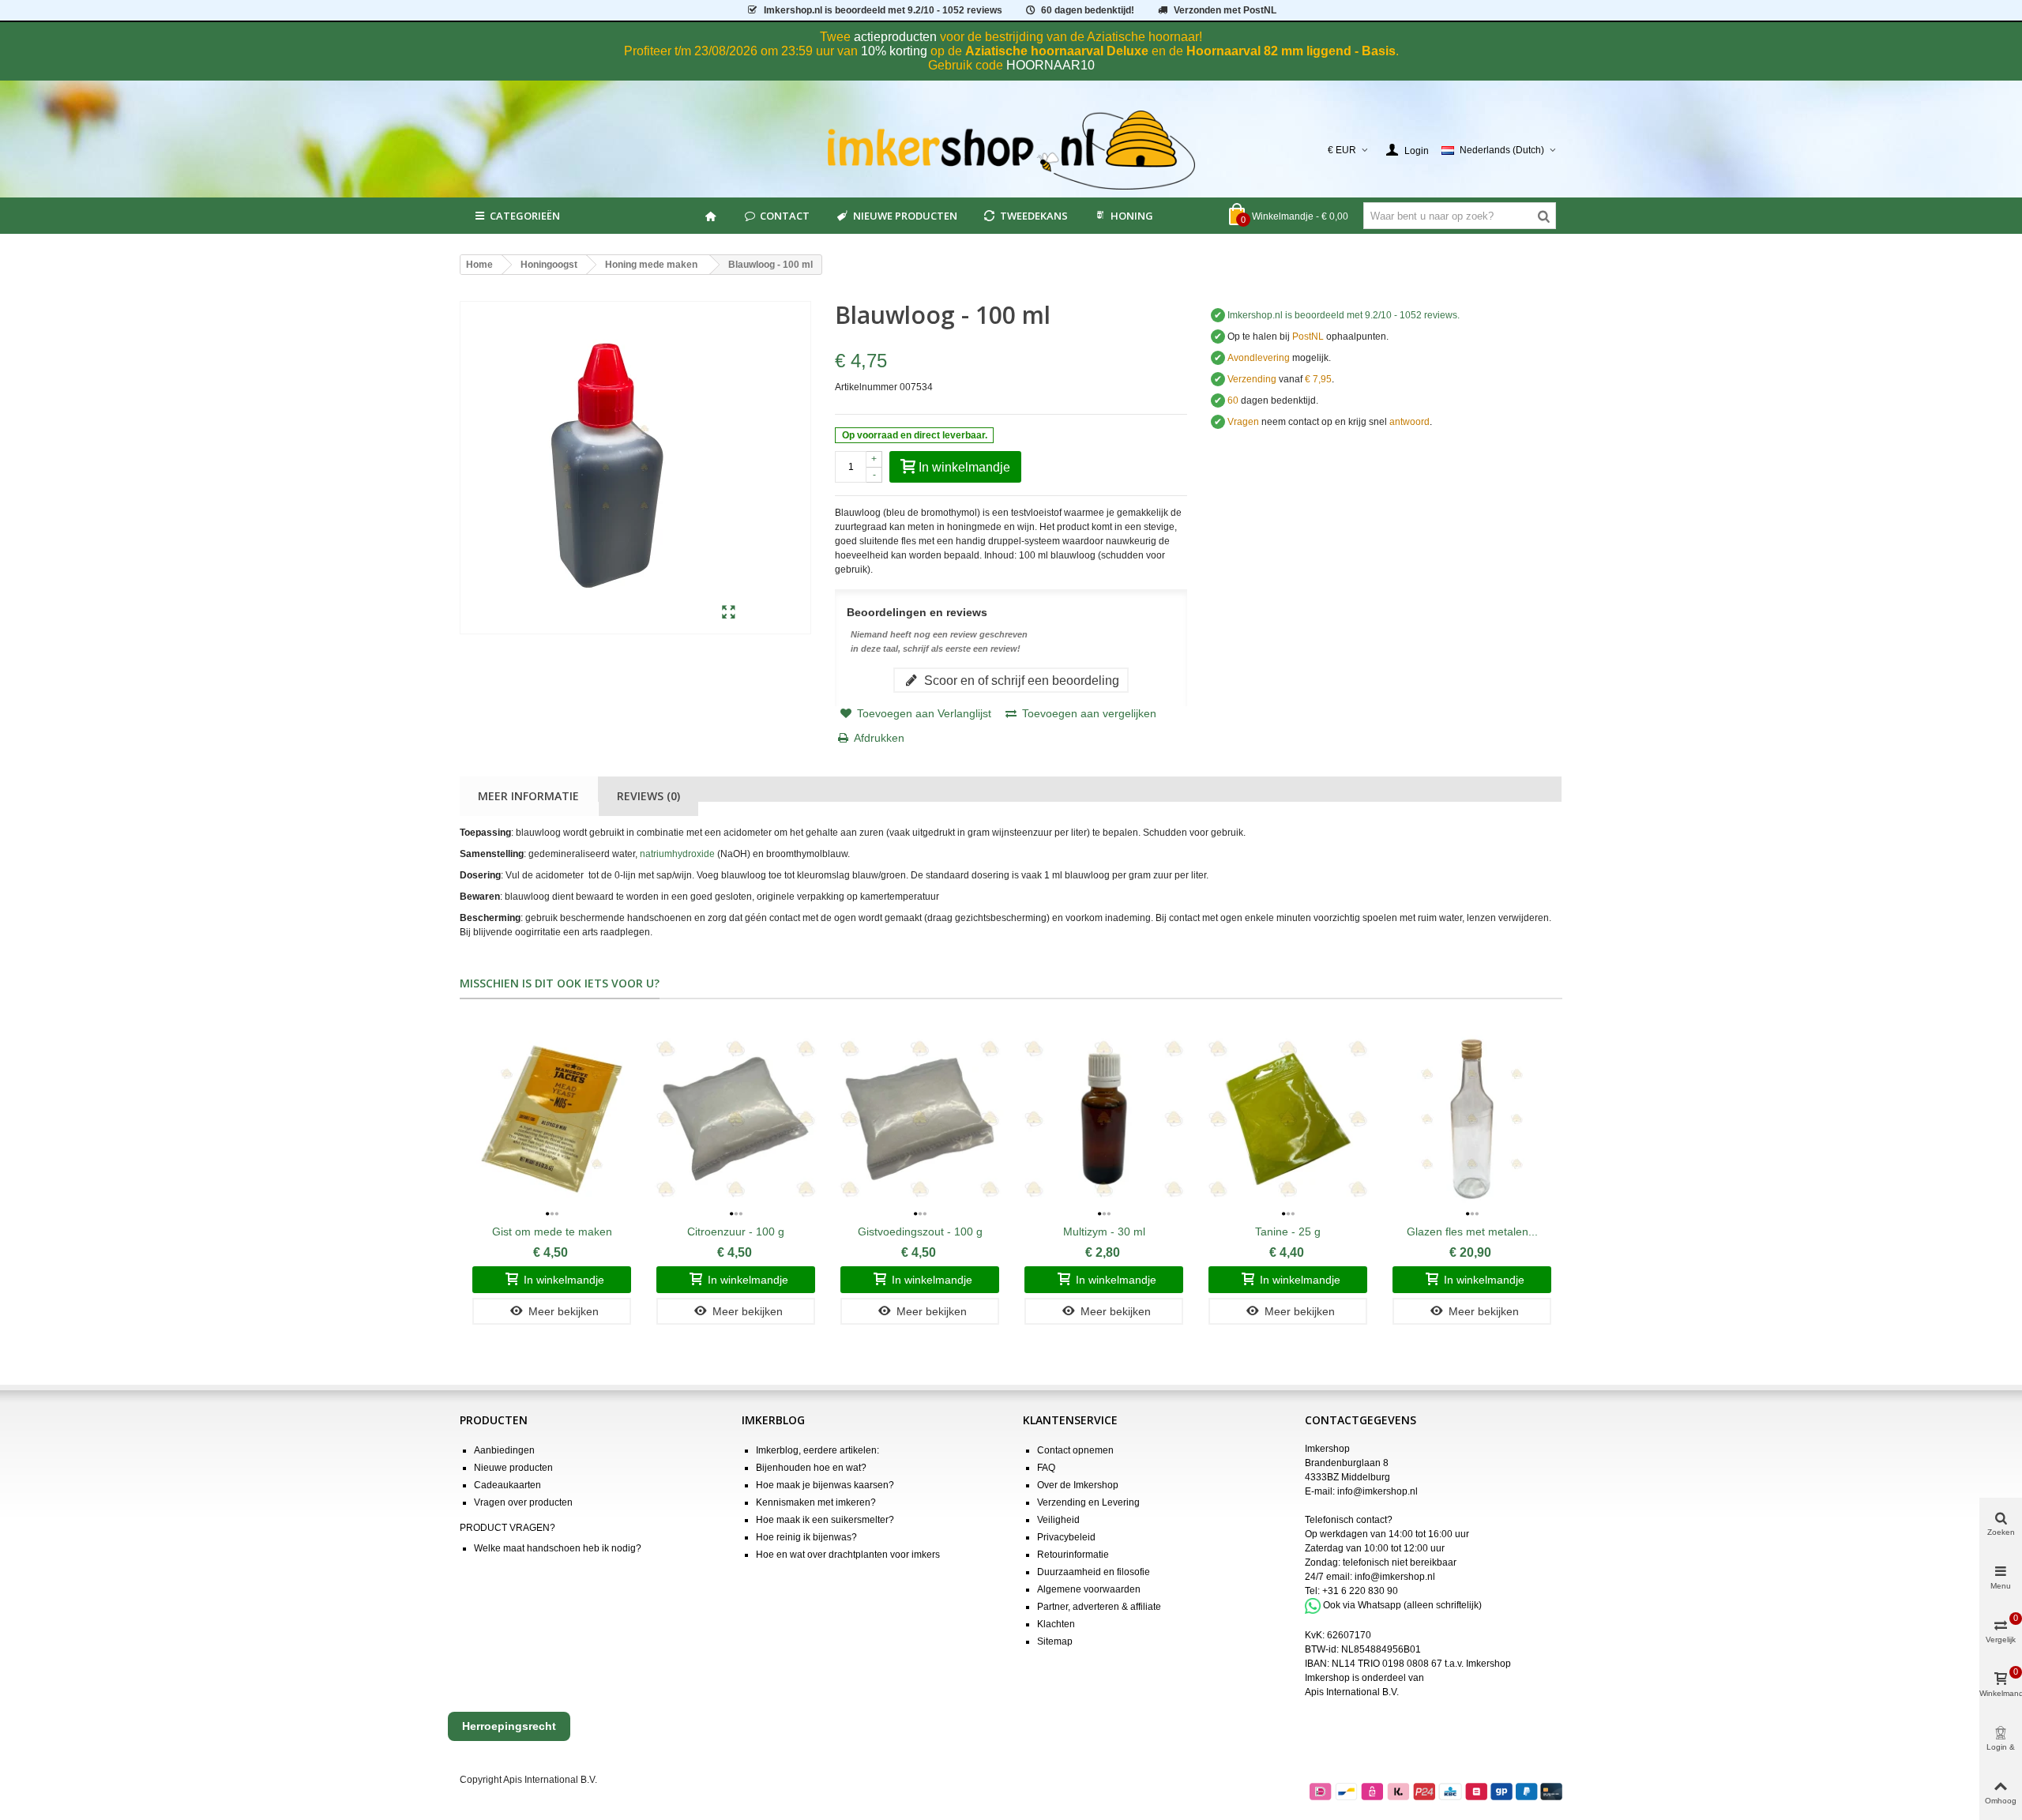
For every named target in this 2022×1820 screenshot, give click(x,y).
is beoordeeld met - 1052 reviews (883, 10)
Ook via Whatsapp (1362, 1605)
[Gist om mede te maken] (552, 1119)
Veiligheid (1058, 1520)
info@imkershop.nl (1377, 1491)
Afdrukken (879, 738)
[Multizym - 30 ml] (1104, 1119)
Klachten (1056, 1624)
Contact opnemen (1075, 1450)
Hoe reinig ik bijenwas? (806, 1537)
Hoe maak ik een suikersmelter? (825, 1520)
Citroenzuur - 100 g (736, 1232)
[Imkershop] (1011, 150)
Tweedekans (1034, 216)
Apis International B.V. (1352, 1692)
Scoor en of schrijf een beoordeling (1020, 680)
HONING (1132, 216)
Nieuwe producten (905, 216)
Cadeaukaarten (507, 1485)
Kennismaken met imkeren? (816, 1502)
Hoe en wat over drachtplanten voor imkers (848, 1555)
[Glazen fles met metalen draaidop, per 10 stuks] (1472, 1119)
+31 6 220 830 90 (1360, 1591)
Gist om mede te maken (552, 1232)
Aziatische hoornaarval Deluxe (1057, 51)
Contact (785, 216)
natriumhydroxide (677, 854)
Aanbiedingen (504, 1450)
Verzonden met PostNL (1225, 10)
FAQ (1046, 1468)
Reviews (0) (648, 796)
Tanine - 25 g (1288, 1232)
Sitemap (1055, 1641)
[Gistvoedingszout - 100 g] (920, 1119)
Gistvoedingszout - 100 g (920, 1232)
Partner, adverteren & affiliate (1099, 1607)
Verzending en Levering (1088, 1502)
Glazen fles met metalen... (1472, 1232)
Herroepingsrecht (509, 1726)
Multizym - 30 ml (1104, 1232)
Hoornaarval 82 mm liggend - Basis (1291, 51)
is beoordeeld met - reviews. (1344, 315)
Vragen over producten (523, 1502)
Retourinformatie (1073, 1555)
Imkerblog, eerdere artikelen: (817, 1450)
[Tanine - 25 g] (1288, 1119)
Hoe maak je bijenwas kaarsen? (825, 1485)
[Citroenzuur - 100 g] (736, 1119)
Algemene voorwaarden (1089, 1589)
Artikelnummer (866, 387)
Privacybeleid (1066, 1537)
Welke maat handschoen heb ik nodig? (558, 1548)
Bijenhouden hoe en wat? (811, 1468)
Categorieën (525, 216)
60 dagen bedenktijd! (1088, 10)
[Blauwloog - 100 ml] (729, 613)
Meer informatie (528, 796)
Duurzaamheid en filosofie (1094, 1572)
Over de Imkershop (1078, 1485)
